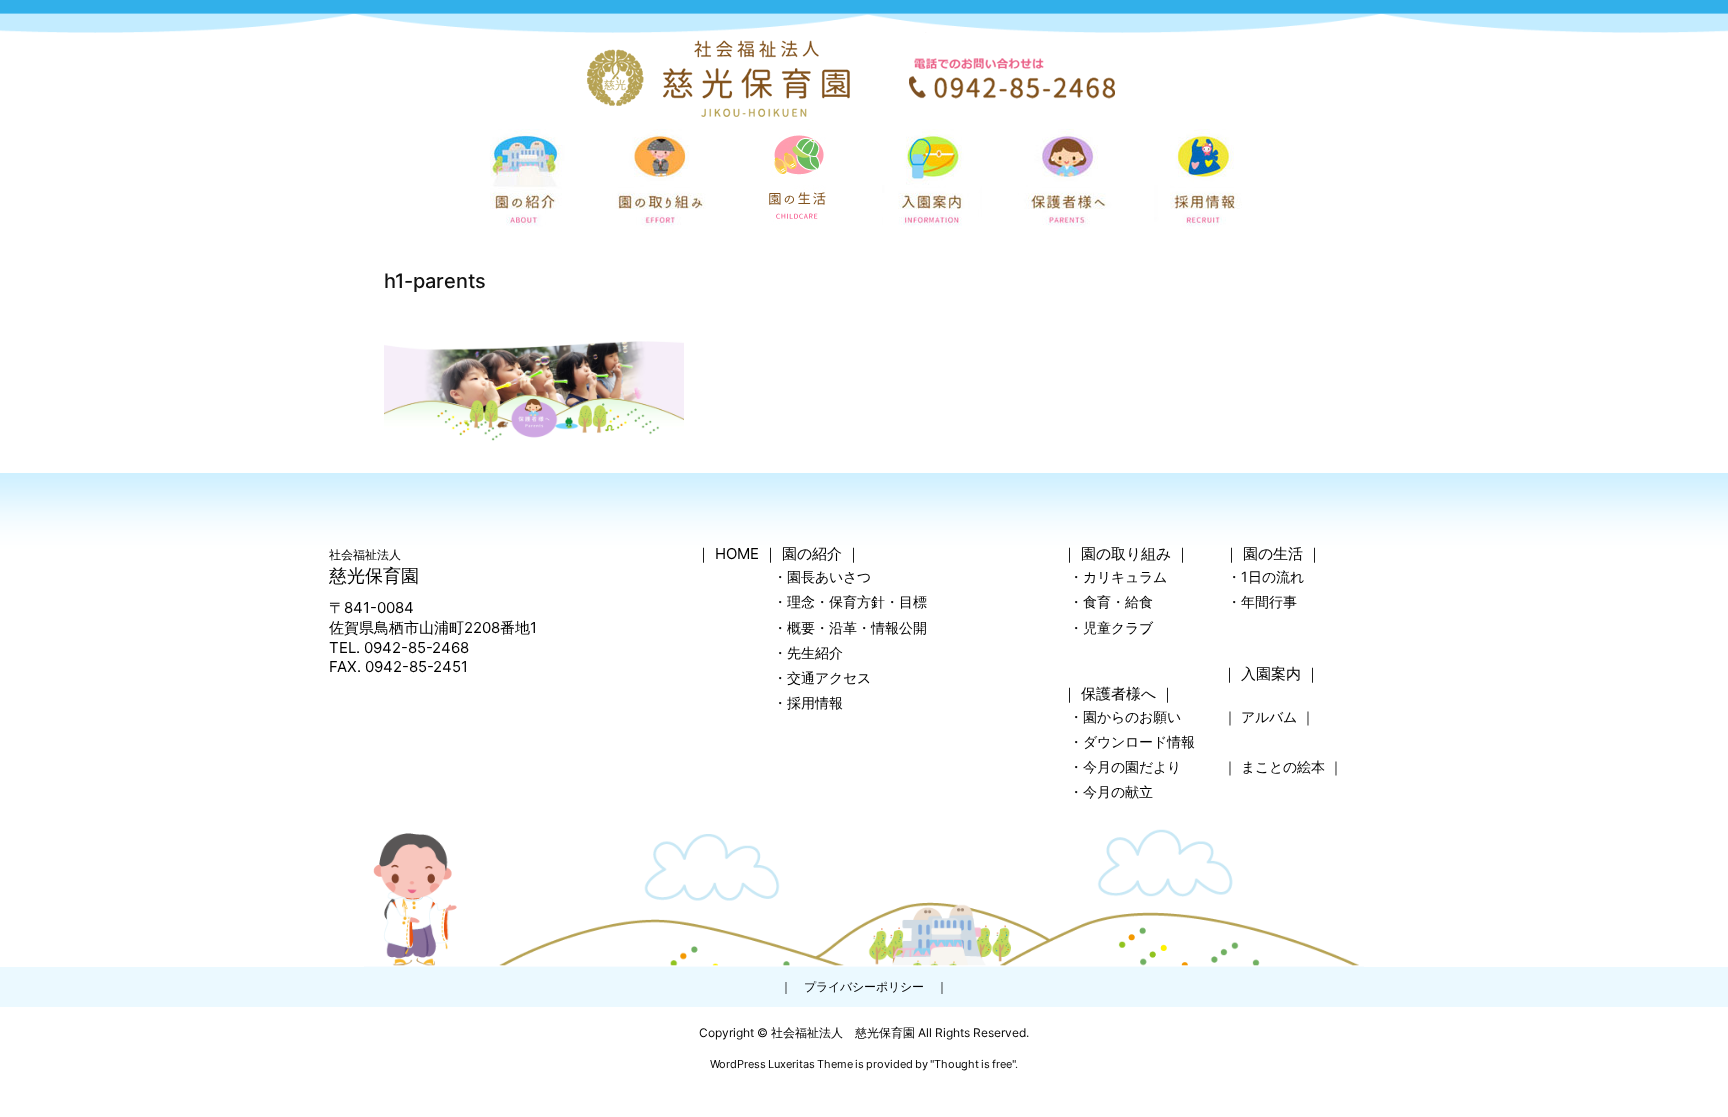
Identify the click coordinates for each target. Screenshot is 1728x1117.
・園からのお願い (1125, 716)
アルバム (1269, 716)
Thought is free (973, 1064)
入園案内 (1271, 673)
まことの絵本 (1283, 766)
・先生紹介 (808, 652)
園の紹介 (812, 553)
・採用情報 (808, 702)
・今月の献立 (1111, 791)
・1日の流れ (1265, 576)
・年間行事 (1262, 601)
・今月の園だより (1125, 766)
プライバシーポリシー (864, 986)
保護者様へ (1118, 693)
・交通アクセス (822, 677)
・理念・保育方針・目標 (850, 601)
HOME (737, 553)
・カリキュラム (1118, 576)
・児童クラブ (1111, 627)
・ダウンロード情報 (1132, 741)
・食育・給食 (1111, 601)
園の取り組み (1126, 553)
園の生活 (1273, 553)
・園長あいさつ (822, 576)
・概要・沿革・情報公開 (850, 627)
